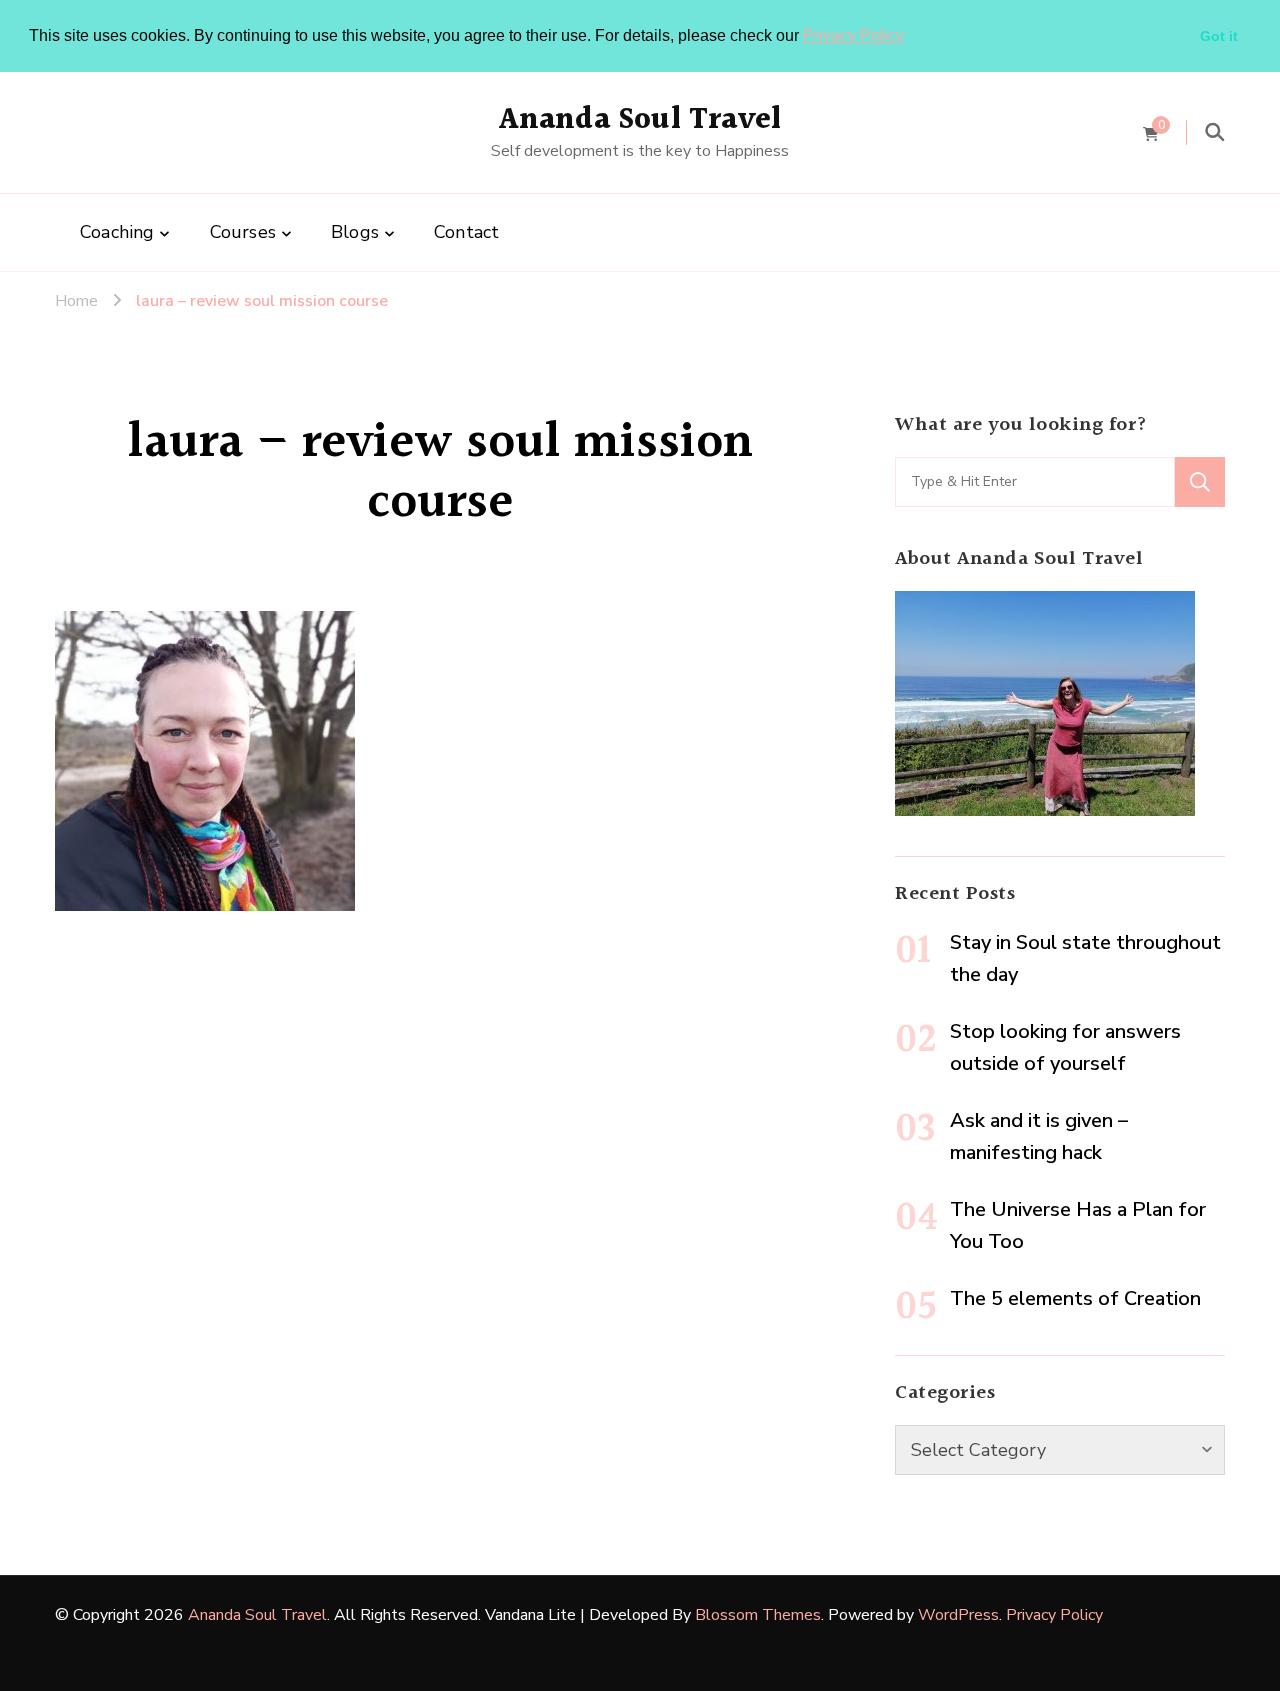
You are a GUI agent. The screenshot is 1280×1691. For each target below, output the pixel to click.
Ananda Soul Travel (640, 120)
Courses (243, 232)
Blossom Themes (758, 1615)
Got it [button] (1219, 36)
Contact (466, 232)
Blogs (355, 232)
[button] (911, 37)
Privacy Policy (853, 35)
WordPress (958, 1615)
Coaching (117, 232)
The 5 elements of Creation (1075, 1298)
